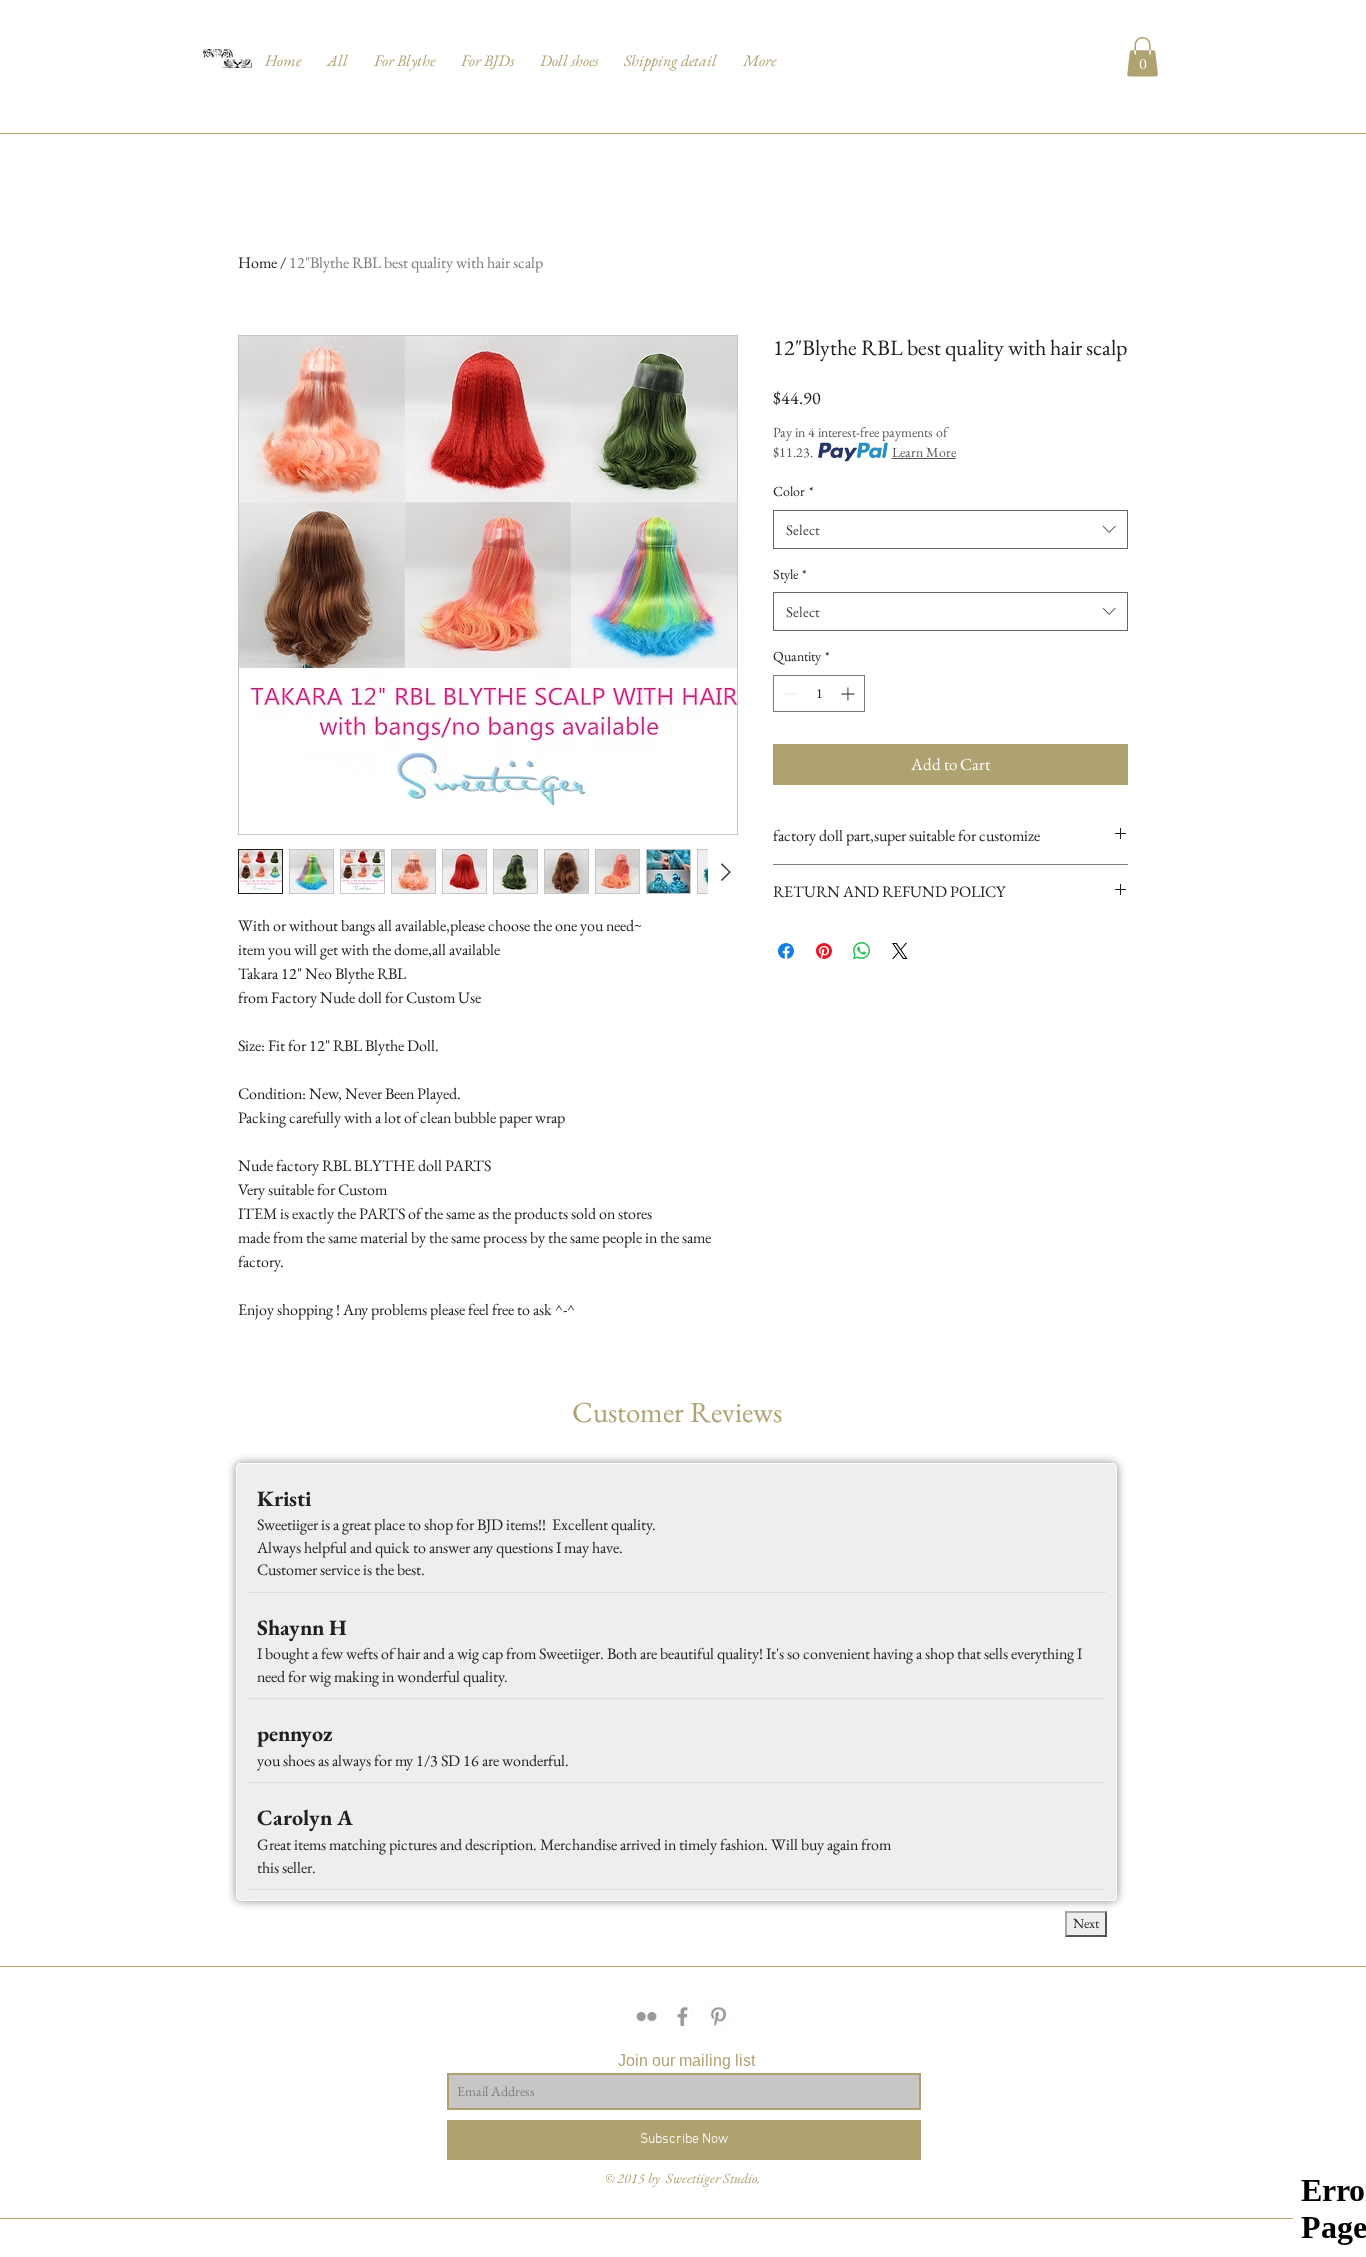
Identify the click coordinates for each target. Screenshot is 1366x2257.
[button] (337, 52)
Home (257, 262)
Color (793, 491)
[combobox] (950, 529)
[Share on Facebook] (786, 951)
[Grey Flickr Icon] (646, 2016)
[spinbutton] (819, 693)
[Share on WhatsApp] (862, 951)
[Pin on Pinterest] (824, 951)
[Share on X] (900, 951)
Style (790, 574)
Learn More (924, 452)
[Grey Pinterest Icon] (718, 2016)
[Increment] (849, 693)
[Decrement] (788, 693)
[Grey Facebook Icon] (682, 2016)
